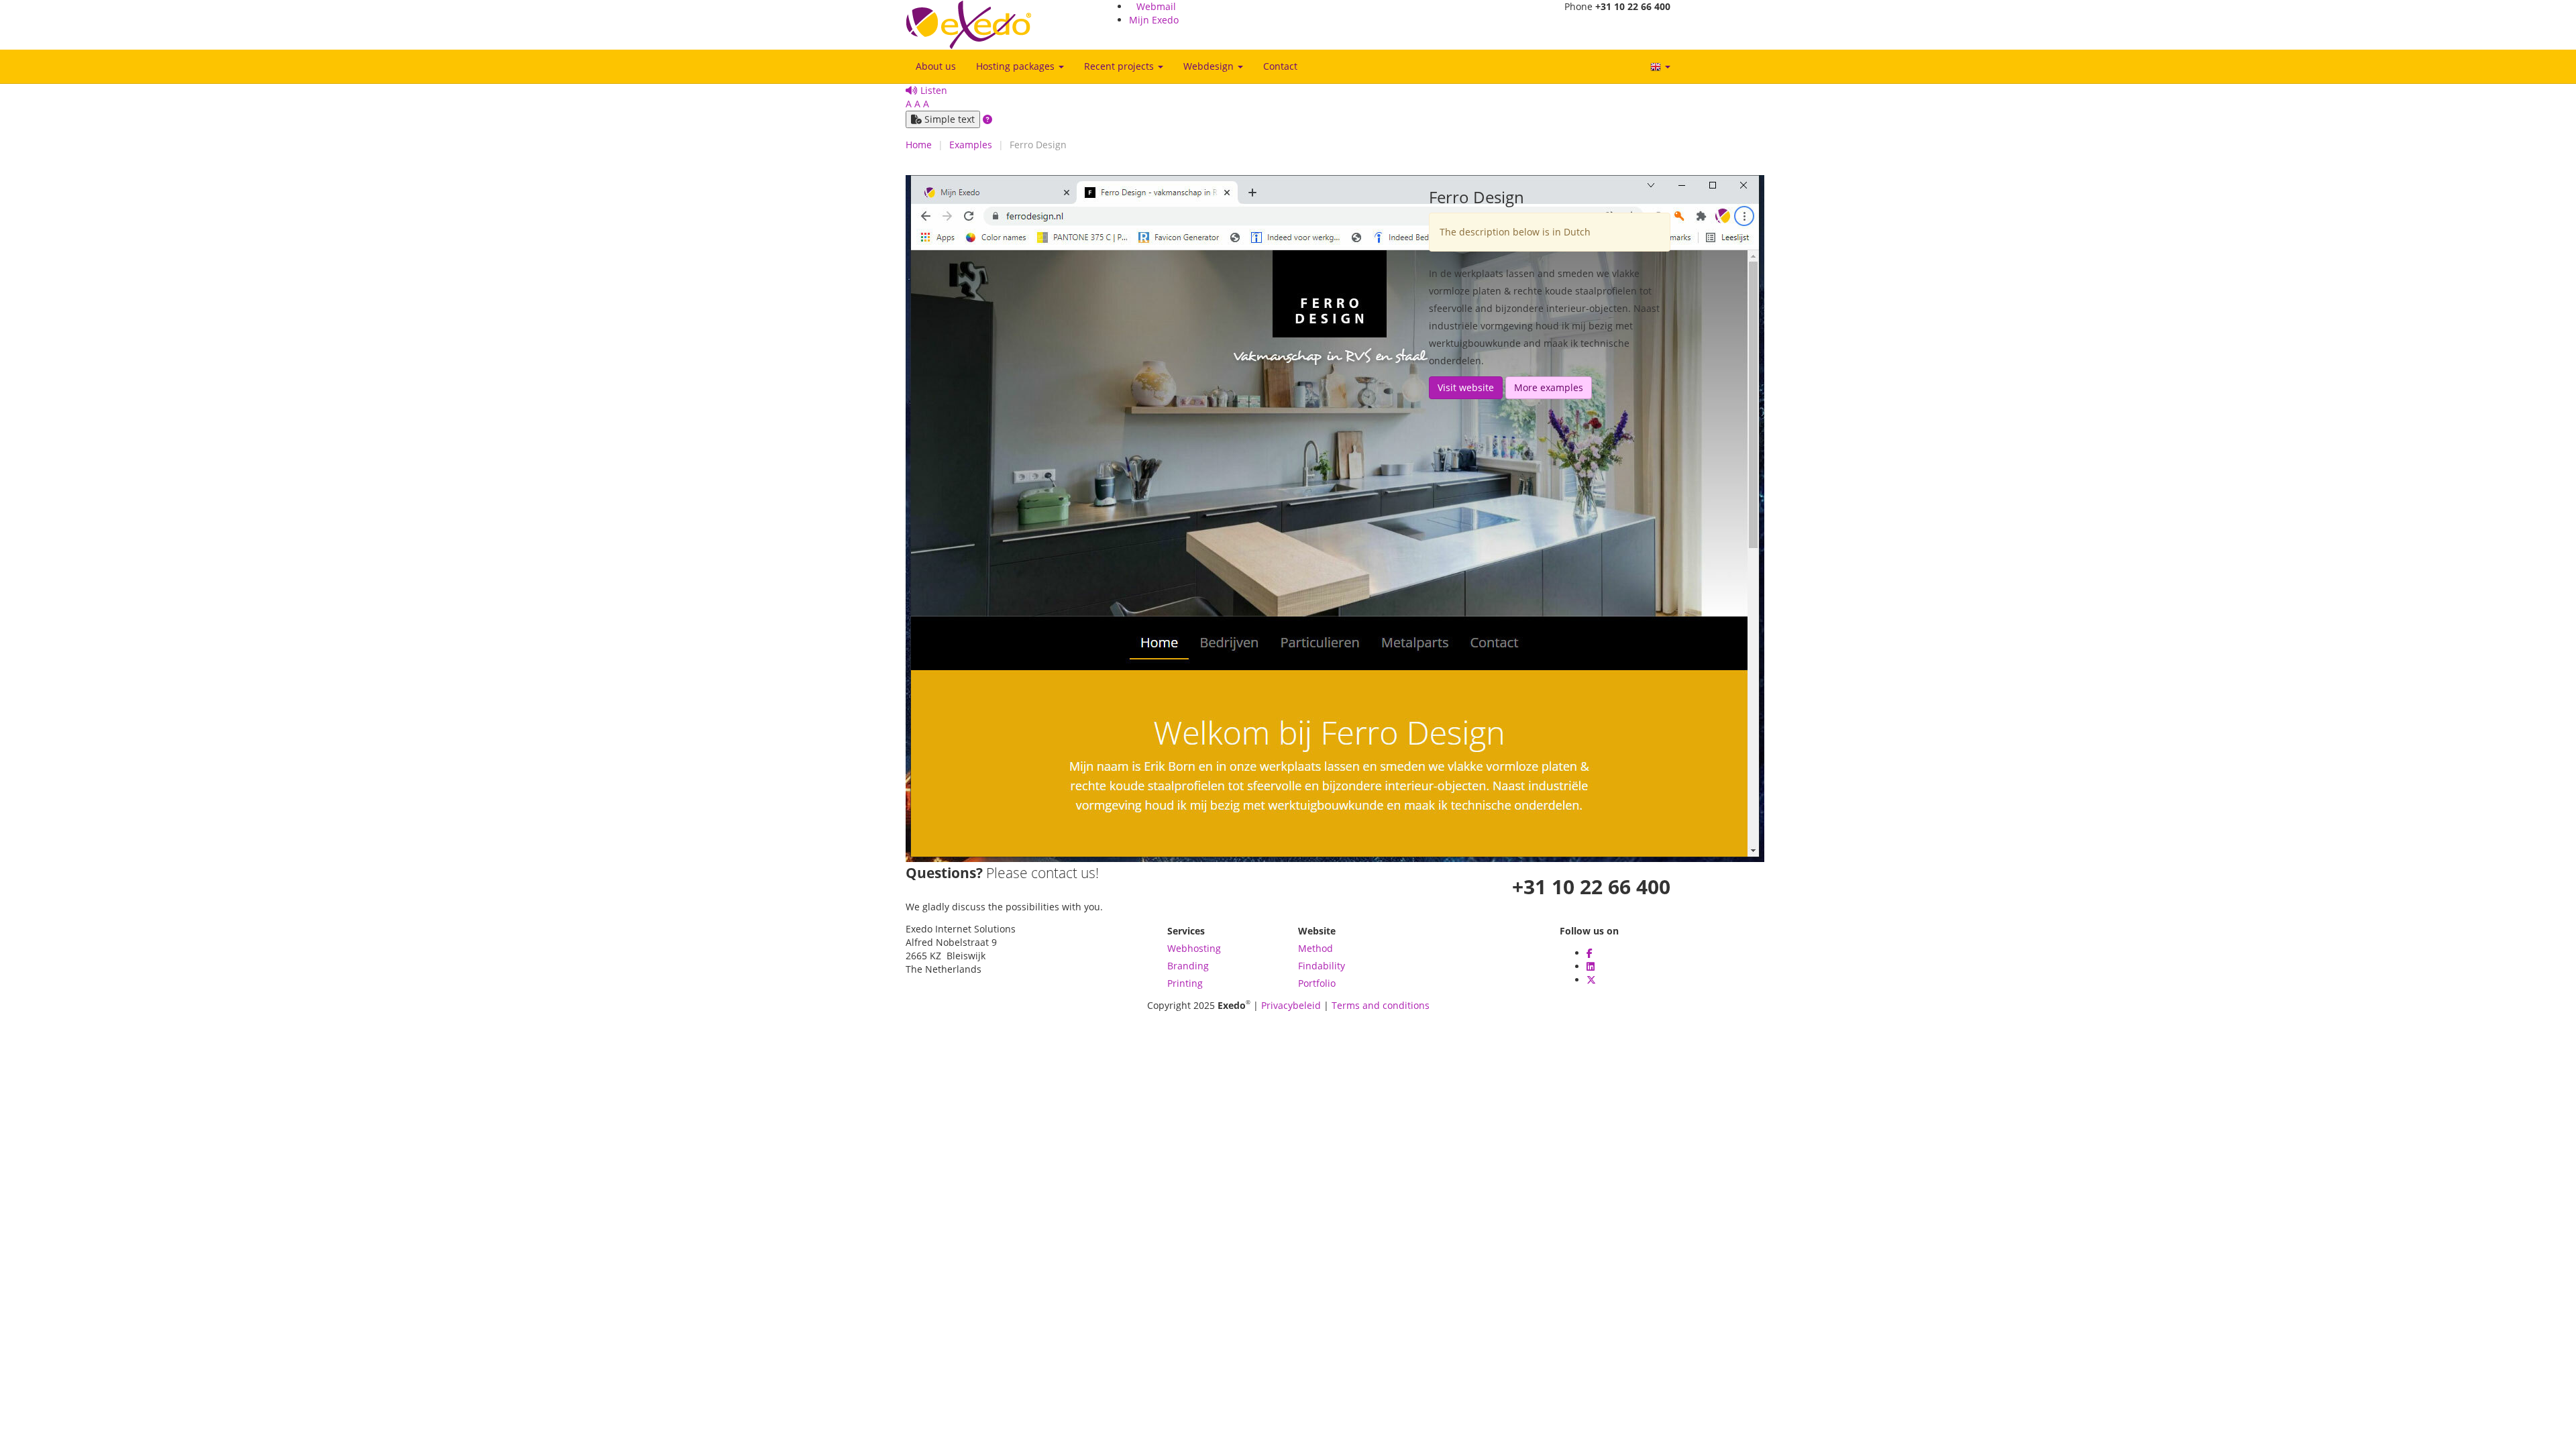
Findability (1322, 966)
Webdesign (1210, 66)
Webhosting (1194, 948)
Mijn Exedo (1154, 20)
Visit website (1466, 387)
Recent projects (1120, 66)
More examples (1549, 387)
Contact (1280, 66)
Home (919, 145)
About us (936, 66)
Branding (1188, 966)
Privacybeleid (1291, 1005)
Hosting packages (1017, 66)
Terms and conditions (1381, 1005)
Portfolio (1317, 983)
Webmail (1156, 6)
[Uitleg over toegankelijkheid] (987, 119)
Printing (1185, 983)
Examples (971, 145)
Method (1316, 948)
